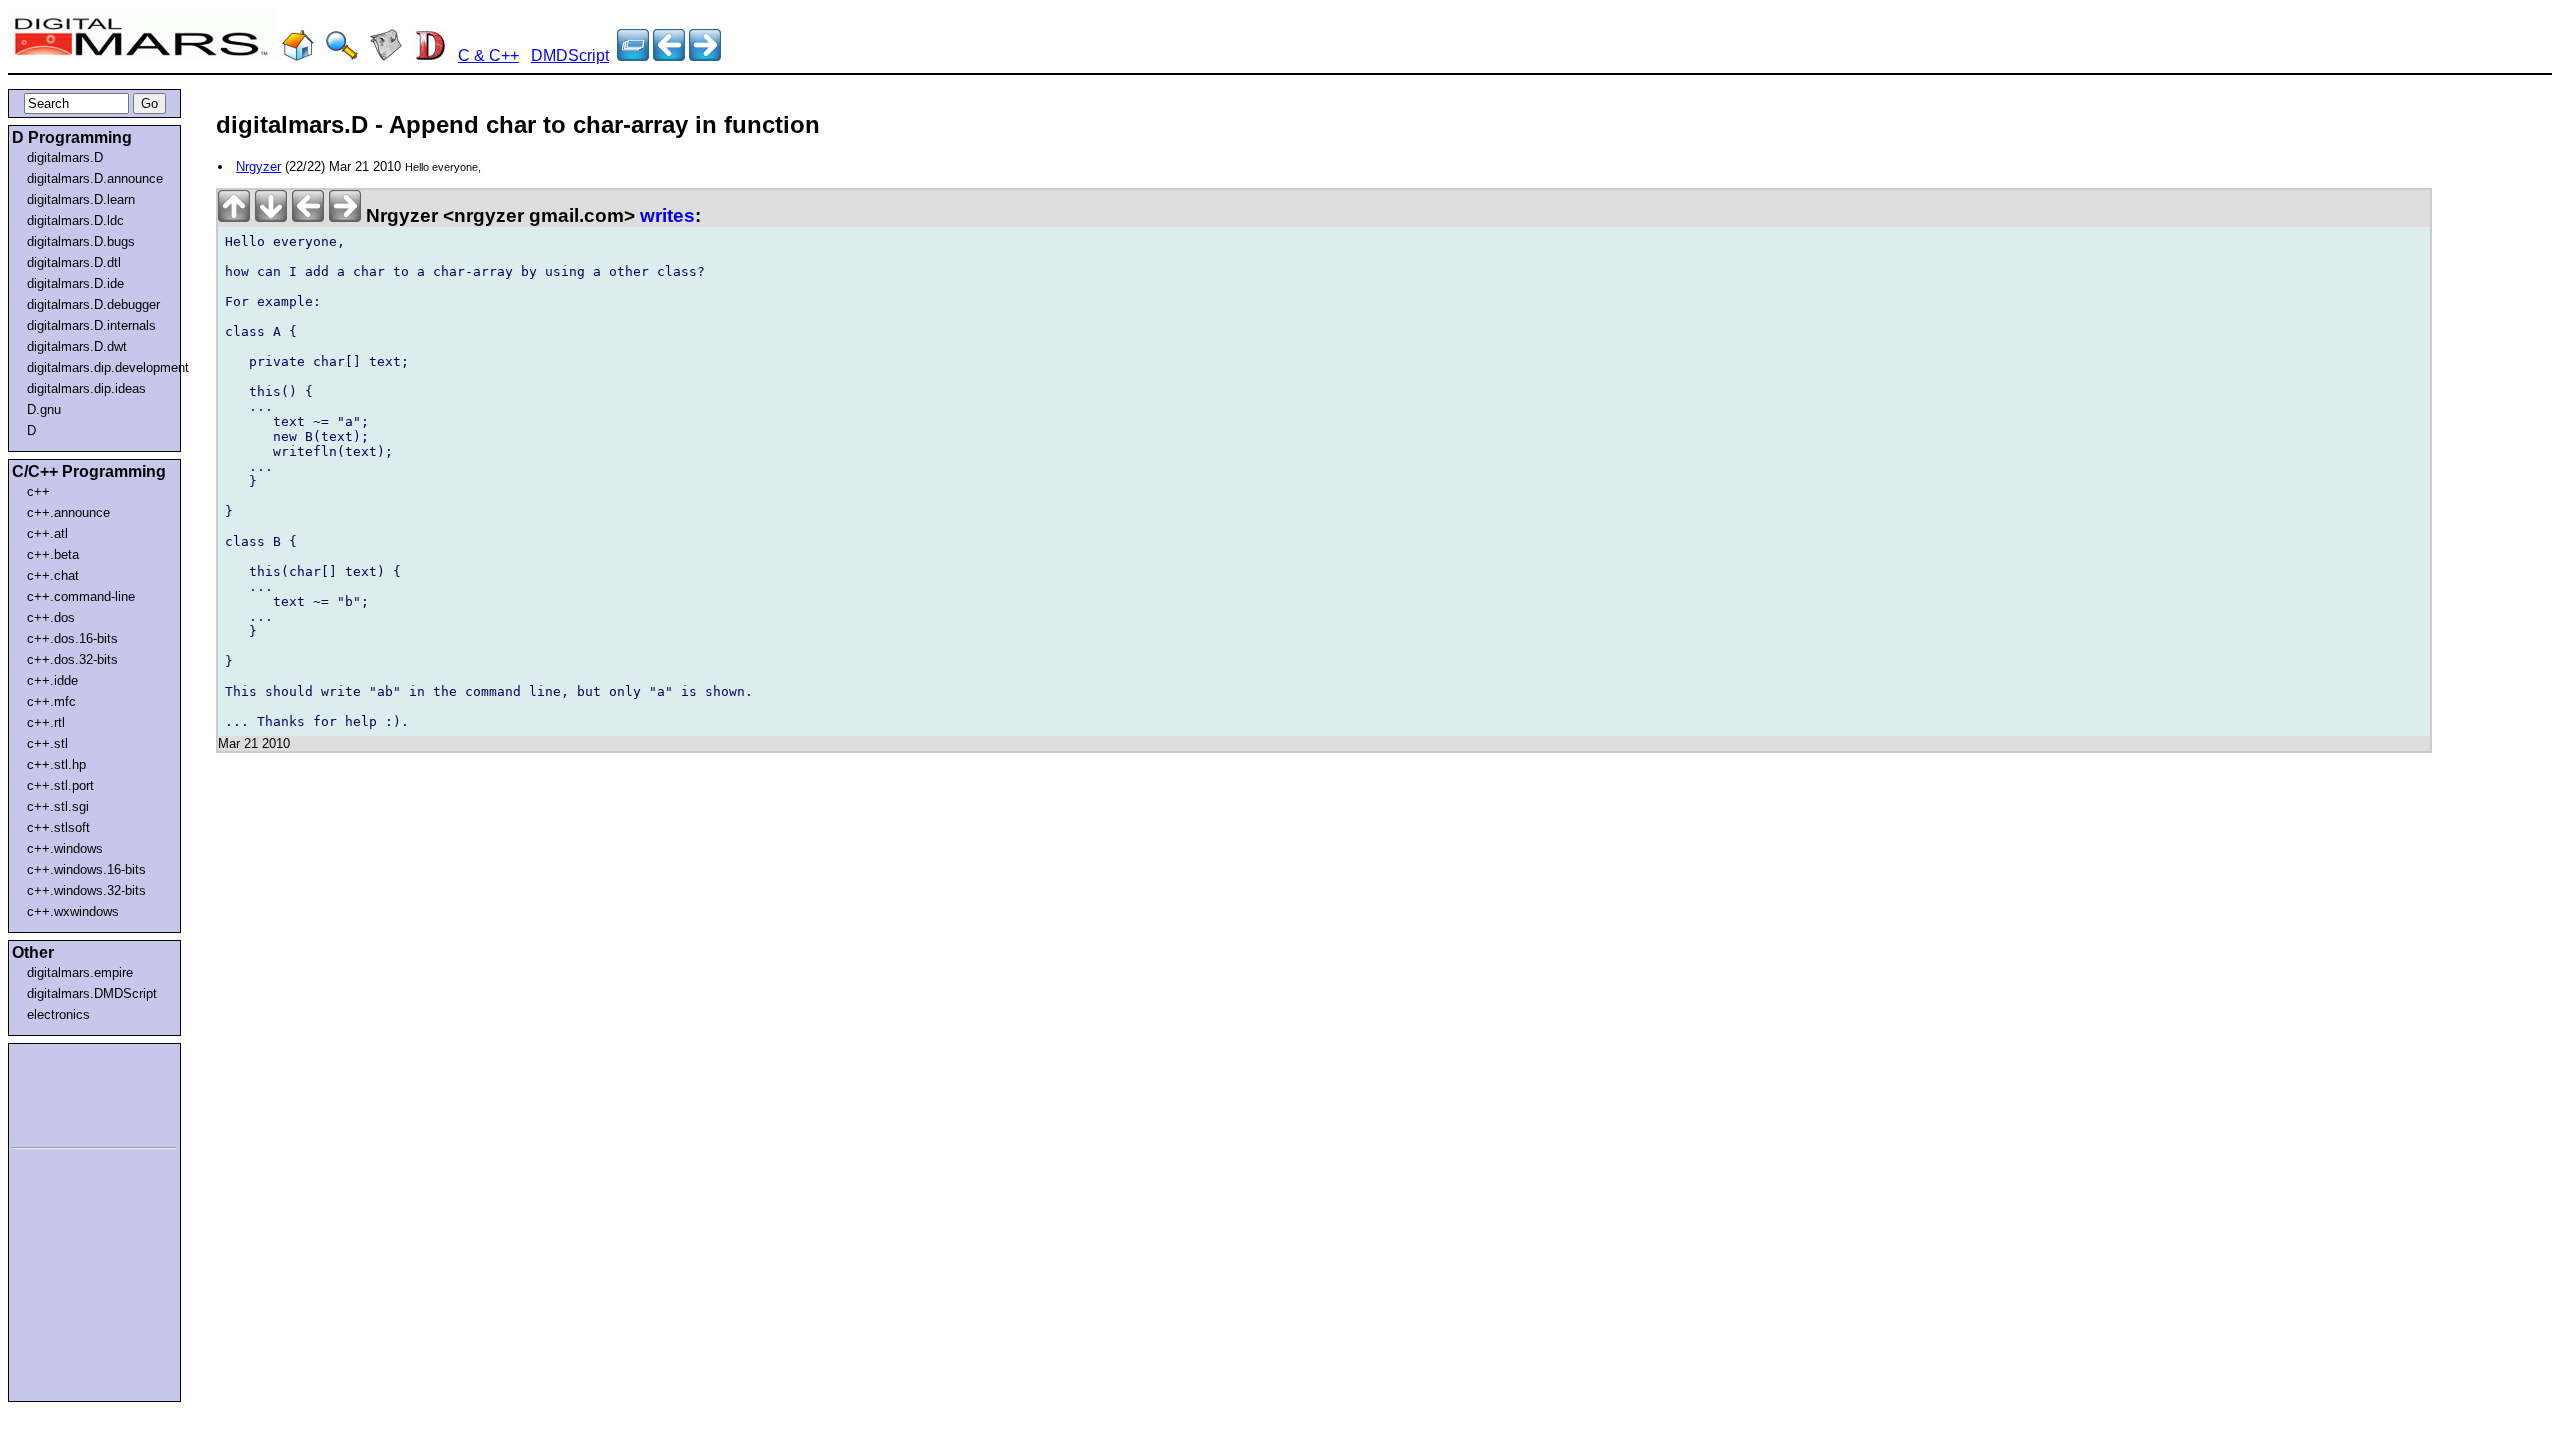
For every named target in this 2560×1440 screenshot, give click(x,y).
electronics (58, 1014)
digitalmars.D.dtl (74, 262)
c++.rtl (46, 722)
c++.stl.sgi (58, 806)
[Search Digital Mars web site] (342, 55)
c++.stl (47, 743)
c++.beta (53, 554)
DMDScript (570, 55)
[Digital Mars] (298, 55)
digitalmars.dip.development (98, 367)
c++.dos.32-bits (72, 659)
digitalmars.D (65, 157)
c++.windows (65, 848)
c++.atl (47, 533)
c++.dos (51, 617)
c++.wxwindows (73, 911)
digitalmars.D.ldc (75, 220)
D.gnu (44, 409)
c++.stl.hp (56, 764)
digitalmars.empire (80, 972)
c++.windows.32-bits (86, 890)
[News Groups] (386, 55)
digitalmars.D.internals (91, 325)
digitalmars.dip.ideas (86, 388)
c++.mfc (51, 701)
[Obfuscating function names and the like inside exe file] (705, 55)
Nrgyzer (258, 166)
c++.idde (52, 680)
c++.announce (68, 512)
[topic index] (633, 55)
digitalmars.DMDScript (92, 993)
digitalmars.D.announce (95, 178)
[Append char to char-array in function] (669, 55)
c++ (38, 491)
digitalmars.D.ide (75, 283)
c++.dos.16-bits (72, 638)
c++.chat (53, 575)
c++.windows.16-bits (86, 869)
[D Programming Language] (430, 55)
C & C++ (488, 55)
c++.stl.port (60, 785)
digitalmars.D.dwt (77, 346)
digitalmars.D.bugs (81, 241)
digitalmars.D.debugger (93, 304)
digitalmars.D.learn (81, 199)
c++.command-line (81, 596)
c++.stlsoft (58, 827)
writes (667, 215)
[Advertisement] (72, 1092)
